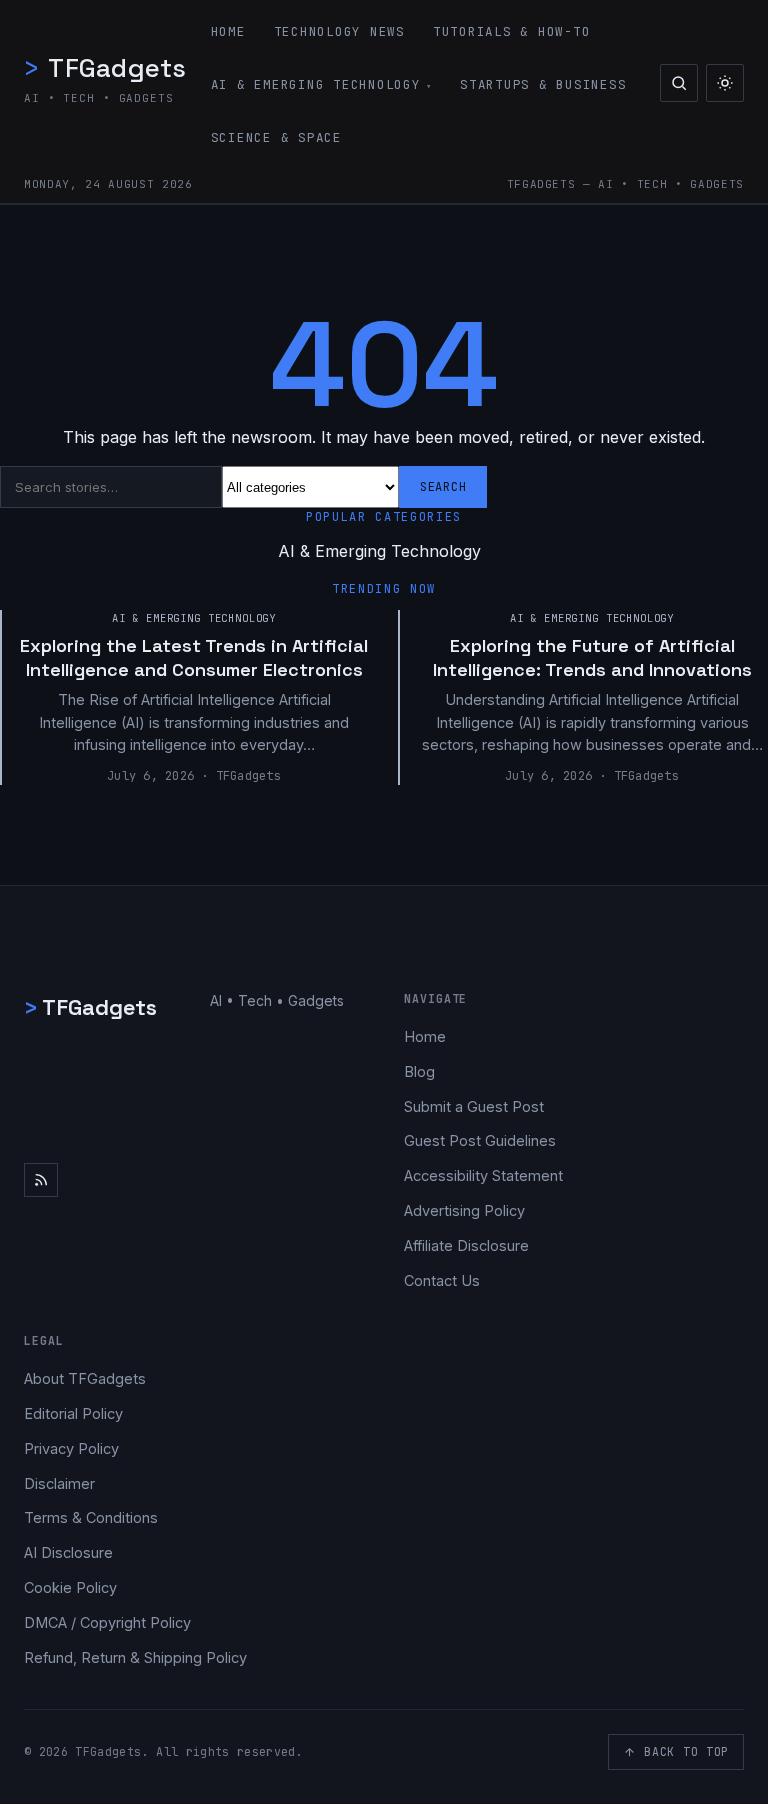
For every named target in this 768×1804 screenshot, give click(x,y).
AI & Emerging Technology (316, 84)
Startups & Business (543, 84)
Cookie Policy (70, 1587)
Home (228, 31)
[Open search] (679, 83)
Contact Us (442, 1280)
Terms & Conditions (91, 1517)
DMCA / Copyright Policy (107, 1622)
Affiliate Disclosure (466, 1245)
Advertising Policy (464, 1210)
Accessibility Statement (483, 1175)
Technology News (339, 31)
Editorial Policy (73, 1413)
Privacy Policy (71, 1448)
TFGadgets (105, 67)
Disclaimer (59, 1483)
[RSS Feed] (41, 1180)
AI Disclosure (68, 1552)
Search (443, 487)
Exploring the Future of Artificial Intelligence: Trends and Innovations (592, 657)
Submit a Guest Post (474, 1106)
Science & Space (276, 137)
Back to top (686, 1751)
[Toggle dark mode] (725, 83)
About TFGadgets (85, 1378)
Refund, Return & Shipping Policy (135, 1657)
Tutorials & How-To (512, 31)
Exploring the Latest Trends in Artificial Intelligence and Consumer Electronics (194, 657)
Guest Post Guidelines (480, 1140)
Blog (419, 1071)
